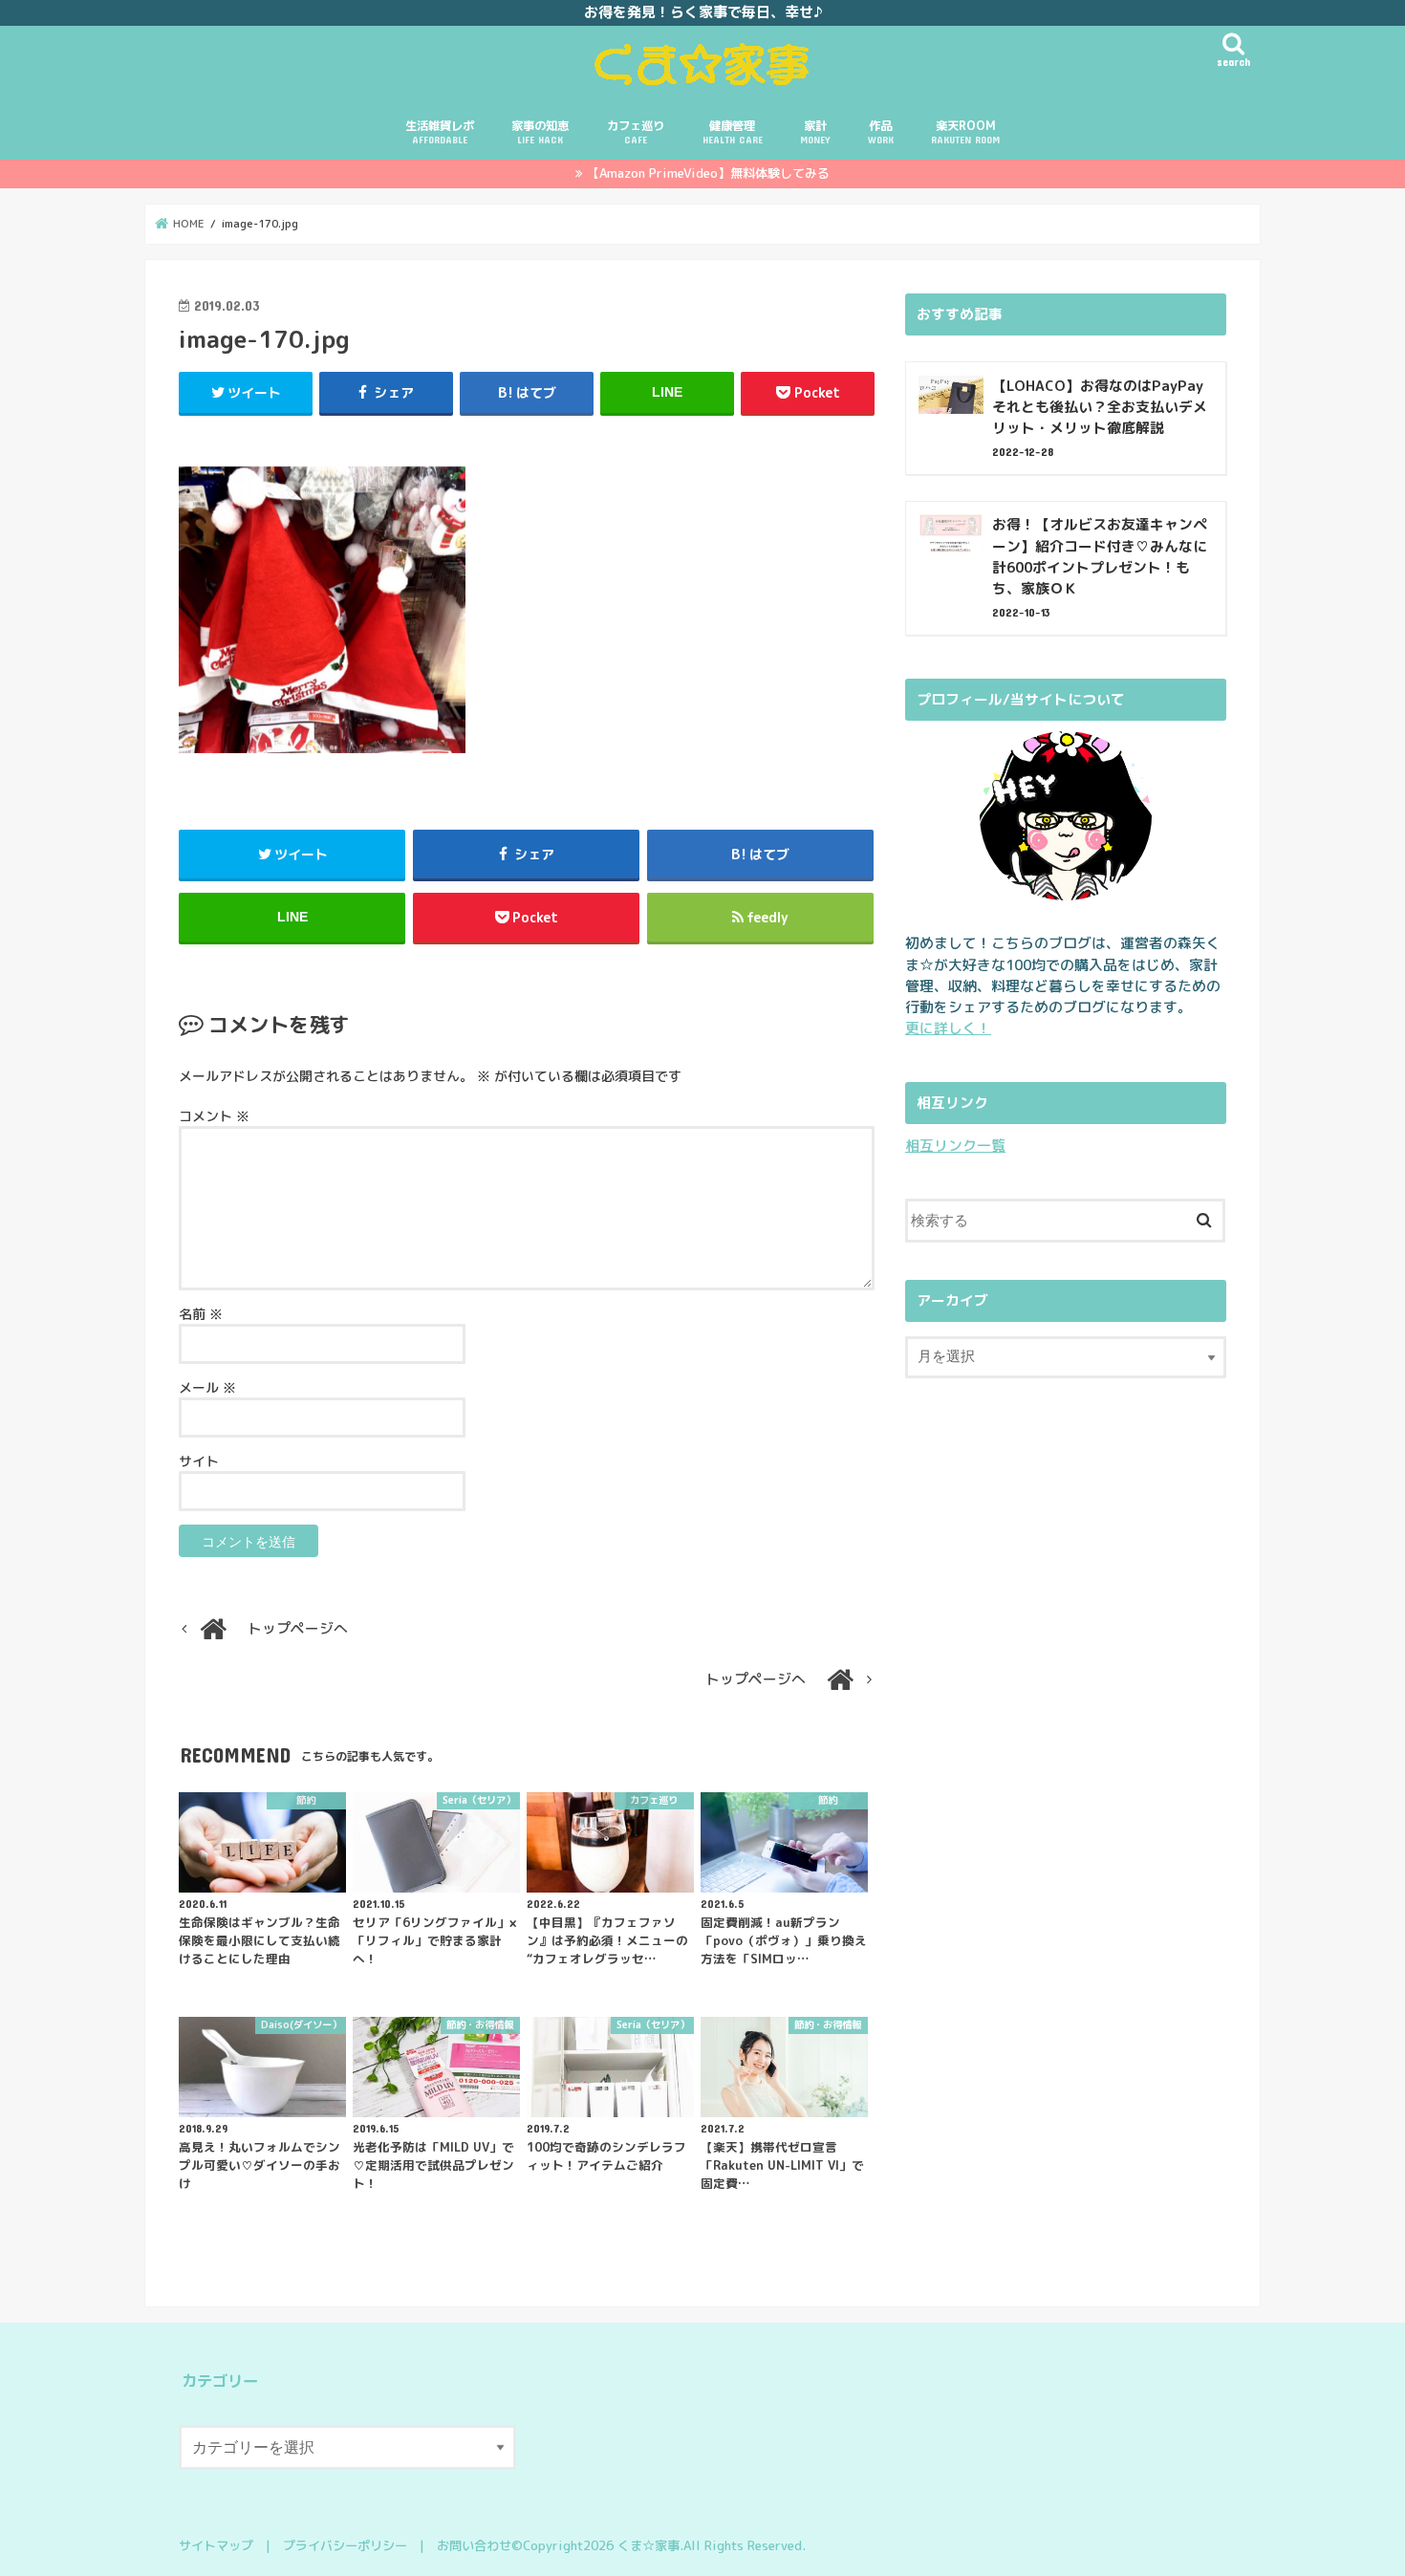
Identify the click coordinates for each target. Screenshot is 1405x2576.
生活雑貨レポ (440, 131)
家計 (815, 131)
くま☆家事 (648, 2545)
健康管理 (733, 131)
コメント (214, 1116)
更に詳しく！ (948, 1028)
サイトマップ (216, 2545)
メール (207, 1387)
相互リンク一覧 (955, 1146)
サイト (199, 1461)
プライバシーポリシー (345, 2545)
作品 (881, 131)
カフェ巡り (636, 131)
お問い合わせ (474, 2545)
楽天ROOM (965, 131)
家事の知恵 (540, 131)
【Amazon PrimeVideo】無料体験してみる (708, 173)
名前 (201, 1314)
